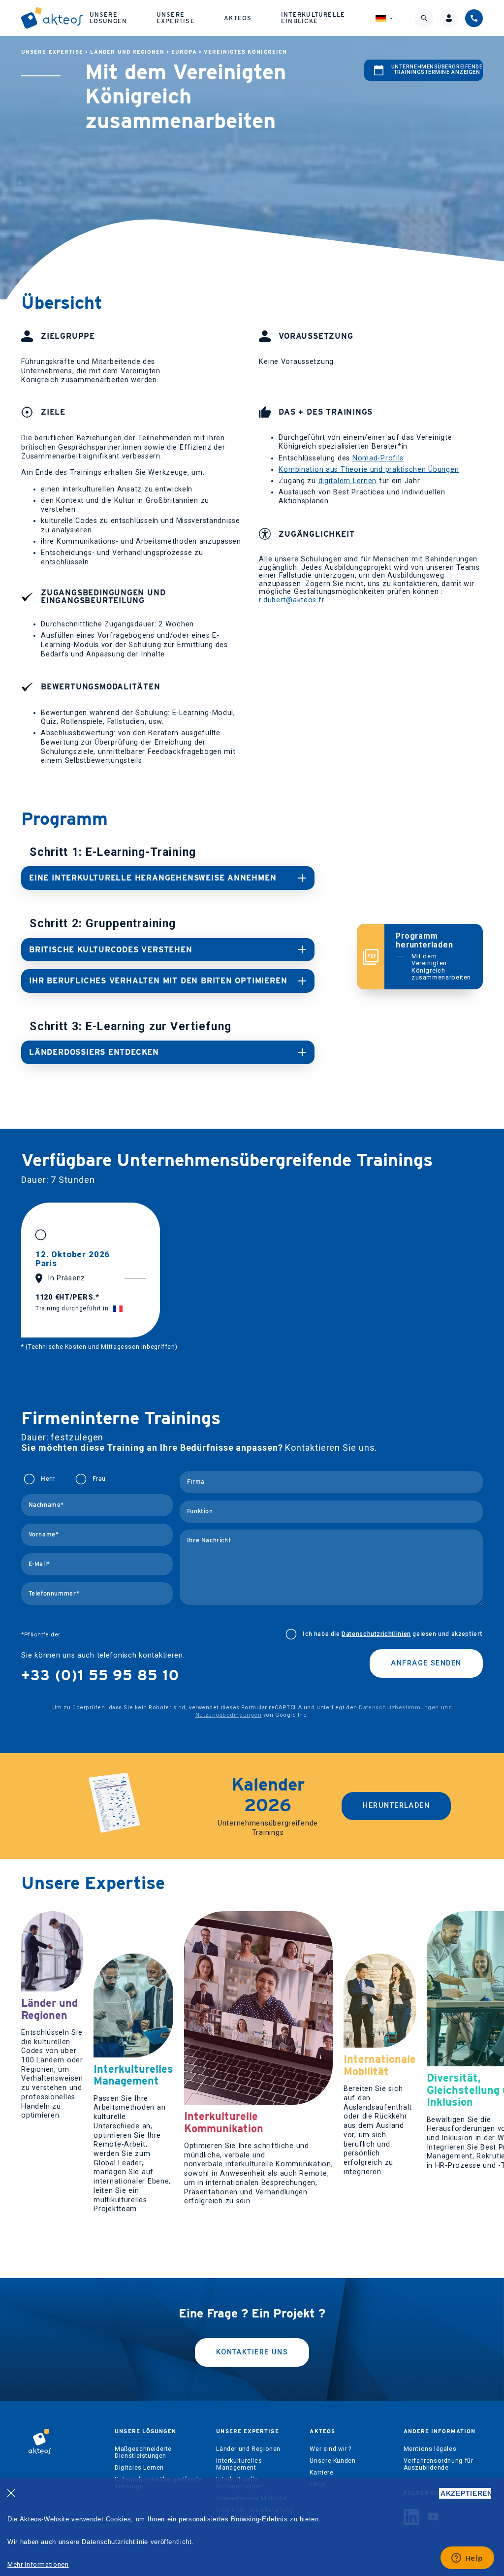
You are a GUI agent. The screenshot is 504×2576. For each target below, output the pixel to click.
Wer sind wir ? (331, 2449)
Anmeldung (437, 1368)
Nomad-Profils (378, 458)
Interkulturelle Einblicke (313, 17)
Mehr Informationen (38, 2564)
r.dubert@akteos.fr (292, 600)
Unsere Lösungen (109, 17)
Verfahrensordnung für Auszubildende (439, 2464)
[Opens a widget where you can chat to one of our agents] (467, 2559)
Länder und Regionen (127, 52)
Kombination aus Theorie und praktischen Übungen (369, 470)
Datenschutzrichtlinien (376, 1634)
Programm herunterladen (433, 956)
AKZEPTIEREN (466, 2493)
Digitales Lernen (139, 2468)
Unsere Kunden (332, 2461)
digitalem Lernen (348, 481)
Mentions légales (430, 2449)
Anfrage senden (426, 1663)
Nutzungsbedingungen (228, 1715)
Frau (99, 1479)
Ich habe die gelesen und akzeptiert (393, 1634)
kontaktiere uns (252, 2352)
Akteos (238, 18)
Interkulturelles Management (239, 2464)
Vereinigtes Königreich (245, 52)
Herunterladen (396, 1806)
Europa (184, 52)
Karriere (321, 2473)
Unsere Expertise (176, 17)
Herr (48, 1479)
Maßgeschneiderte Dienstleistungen (143, 2452)
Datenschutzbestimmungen (399, 1708)
